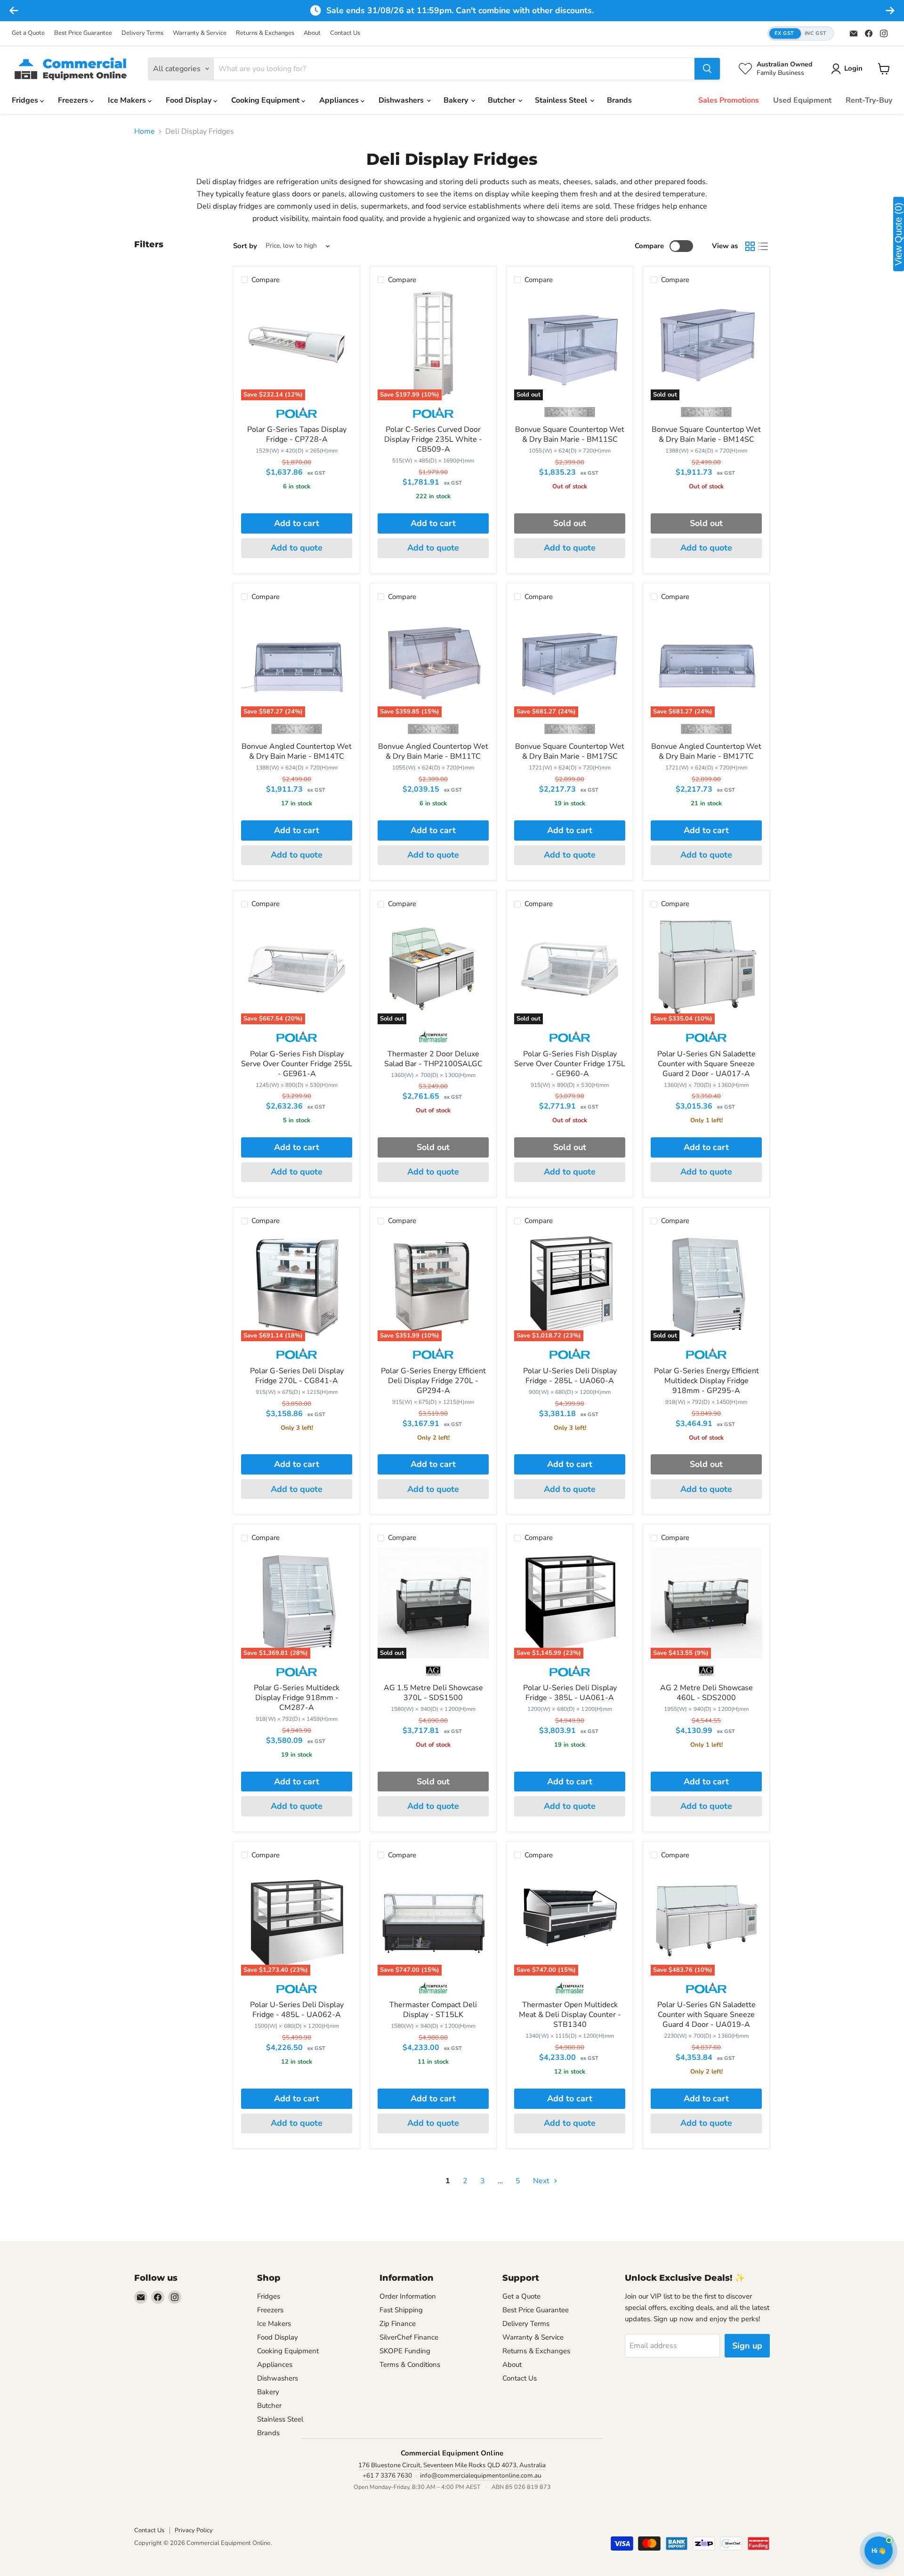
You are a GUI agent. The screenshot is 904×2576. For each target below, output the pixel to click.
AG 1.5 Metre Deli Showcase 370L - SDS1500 (433, 1693)
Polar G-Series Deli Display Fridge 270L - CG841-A (297, 1376)
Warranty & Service (200, 33)
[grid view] (750, 246)
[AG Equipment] (433, 1674)
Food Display (190, 100)
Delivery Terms (142, 33)
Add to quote (297, 548)
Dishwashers (402, 100)
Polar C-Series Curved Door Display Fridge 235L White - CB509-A (433, 439)
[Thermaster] (433, 1040)
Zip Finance (398, 2324)
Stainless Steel (562, 100)
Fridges (26, 100)
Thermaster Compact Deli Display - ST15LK (433, 2010)
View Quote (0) (898, 234)
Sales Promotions (729, 100)
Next (542, 2181)
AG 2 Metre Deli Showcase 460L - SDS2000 (706, 1693)
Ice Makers (128, 100)
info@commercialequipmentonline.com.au (481, 2475)
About (312, 33)
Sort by (245, 246)
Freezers (74, 100)
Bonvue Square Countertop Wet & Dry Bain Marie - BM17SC (570, 751)
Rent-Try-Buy (869, 100)
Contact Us (345, 33)
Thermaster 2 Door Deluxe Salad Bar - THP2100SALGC (433, 1059)
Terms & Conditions (410, 2365)
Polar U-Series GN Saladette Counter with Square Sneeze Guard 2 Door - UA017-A (706, 1064)
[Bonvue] (570, 416)
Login (853, 68)
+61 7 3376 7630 (387, 2475)
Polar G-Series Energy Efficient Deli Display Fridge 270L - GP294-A (433, 1381)
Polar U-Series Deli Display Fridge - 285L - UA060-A (570, 1376)
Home (145, 131)
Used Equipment (802, 100)
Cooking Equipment (266, 100)
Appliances (340, 100)
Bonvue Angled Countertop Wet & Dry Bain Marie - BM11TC (433, 751)
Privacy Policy (194, 2530)
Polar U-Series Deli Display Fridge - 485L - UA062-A (297, 2010)
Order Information (408, 2296)
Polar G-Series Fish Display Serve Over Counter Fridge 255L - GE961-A (297, 1064)
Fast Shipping (401, 2310)
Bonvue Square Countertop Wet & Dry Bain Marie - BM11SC (570, 434)
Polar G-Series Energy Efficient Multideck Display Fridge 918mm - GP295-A (706, 1381)
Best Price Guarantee (83, 33)
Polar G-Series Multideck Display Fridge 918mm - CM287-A (297, 1698)
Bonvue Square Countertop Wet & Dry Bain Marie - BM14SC (706, 434)
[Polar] (296, 416)
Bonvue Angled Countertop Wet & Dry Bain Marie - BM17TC (706, 751)
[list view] (763, 246)
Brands (619, 100)
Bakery (457, 100)
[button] (801, 34)
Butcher (502, 100)
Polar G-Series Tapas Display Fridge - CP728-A (297, 434)
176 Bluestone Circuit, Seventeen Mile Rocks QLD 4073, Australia (452, 2465)
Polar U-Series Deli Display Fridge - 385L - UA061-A (570, 1693)
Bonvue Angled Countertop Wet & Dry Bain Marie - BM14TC (297, 751)
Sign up (747, 2346)
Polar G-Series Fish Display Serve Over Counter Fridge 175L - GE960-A (570, 1064)
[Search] (707, 69)
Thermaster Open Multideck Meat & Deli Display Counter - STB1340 (570, 2015)
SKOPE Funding (405, 2351)
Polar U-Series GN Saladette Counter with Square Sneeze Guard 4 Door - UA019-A (706, 2015)
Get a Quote (28, 33)
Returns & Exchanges (265, 33)
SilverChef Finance (409, 2337)
